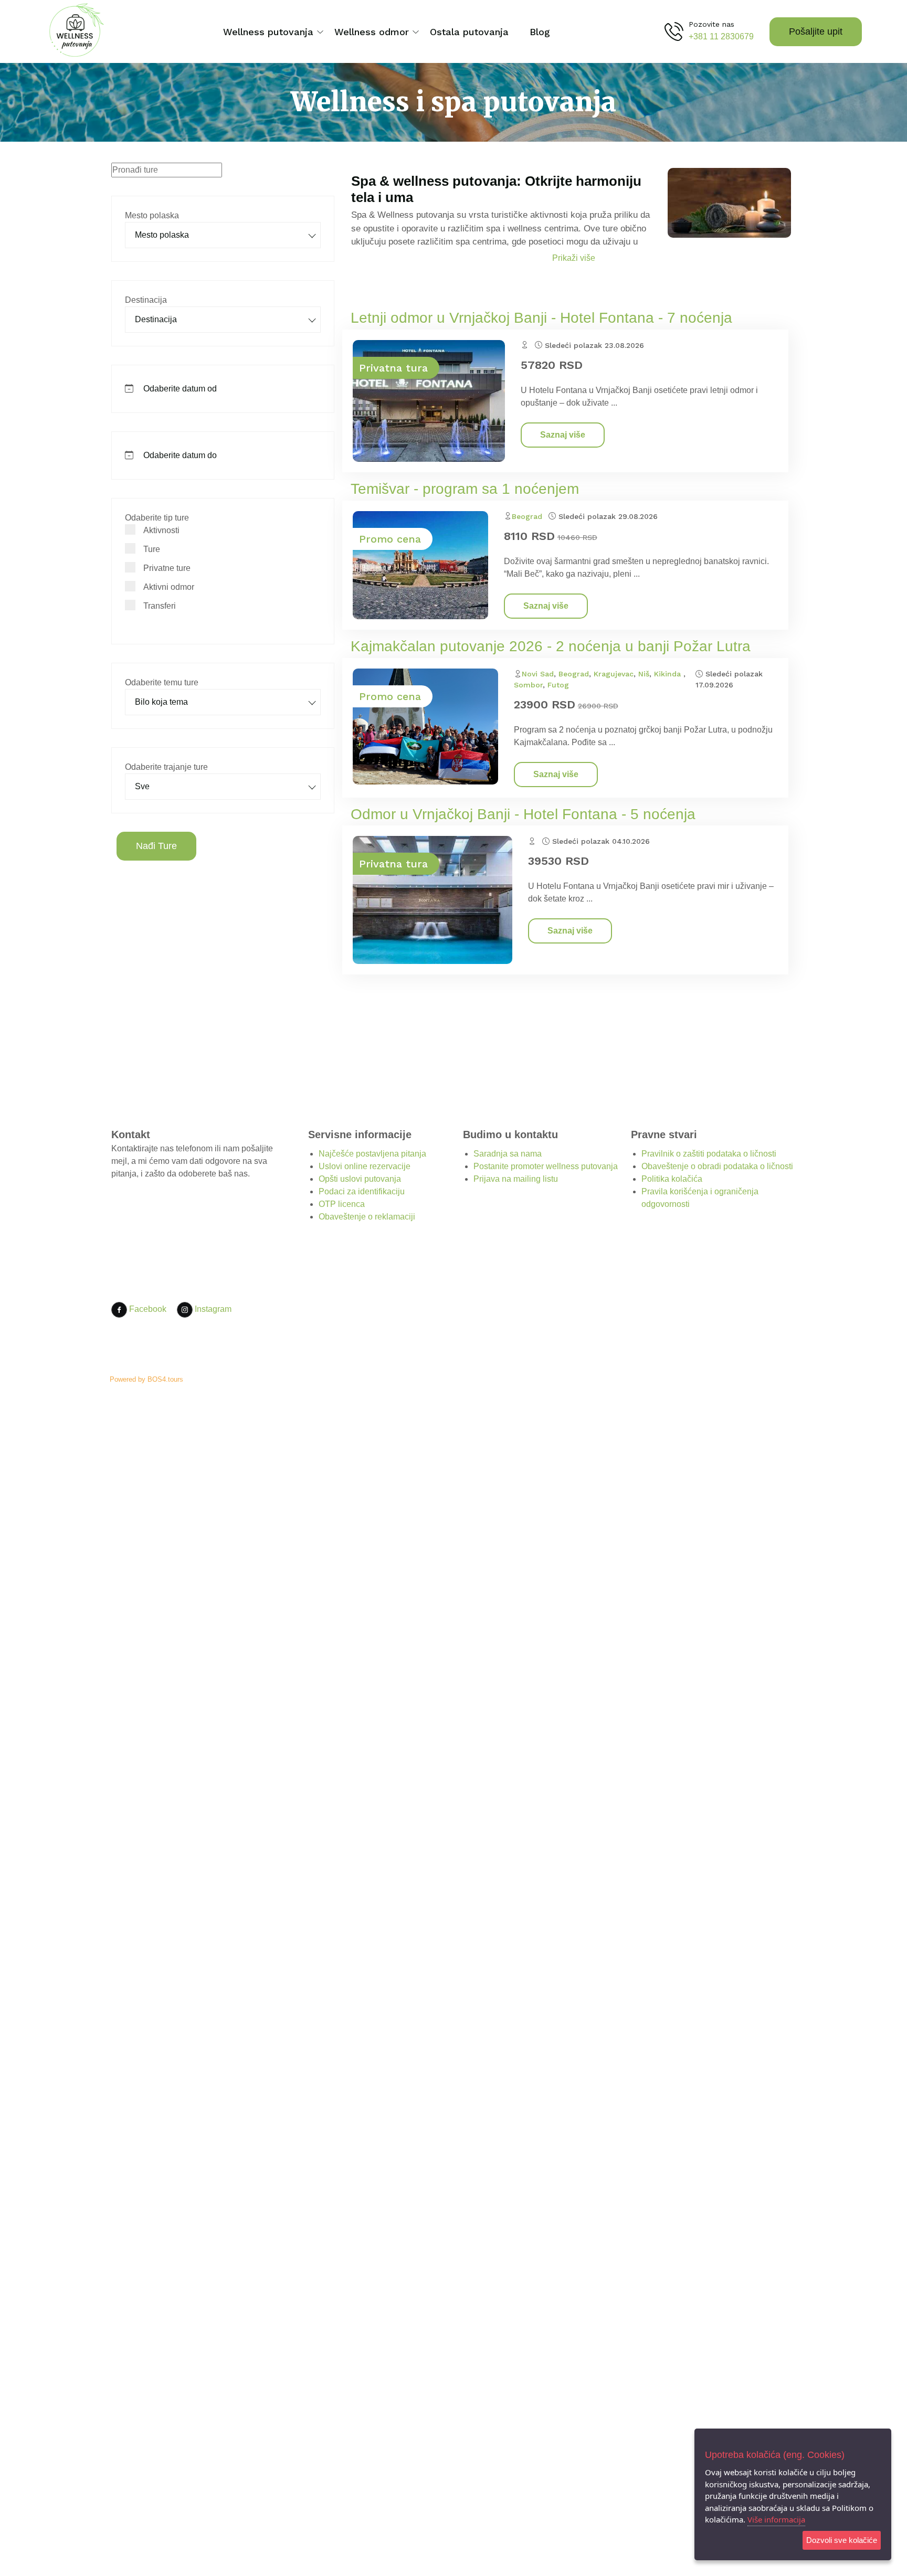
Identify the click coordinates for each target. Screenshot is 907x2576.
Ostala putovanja (469, 32)
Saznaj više (563, 435)
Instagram (212, 1309)
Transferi (160, 606)
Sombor (528, 685)
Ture (152, 549)
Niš (644, 674)
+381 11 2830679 (721, 36)
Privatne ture (167, 568)
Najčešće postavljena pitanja (372, 1154)
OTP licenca (342, 1204)
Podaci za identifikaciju (362, 1191)
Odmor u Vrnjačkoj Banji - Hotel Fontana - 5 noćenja (523, 814)
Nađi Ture (156, 846)
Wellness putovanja (268, 32)
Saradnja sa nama (508, 1154)
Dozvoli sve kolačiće (842, 2540)
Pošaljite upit (816, 31)
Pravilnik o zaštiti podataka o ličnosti (709, 1154)
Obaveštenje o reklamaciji (367, 1217)
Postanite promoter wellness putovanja (546, 1166)
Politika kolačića (672, 1179)
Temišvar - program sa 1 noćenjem (465, 489)
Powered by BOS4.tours (146, 1379)
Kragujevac (614, 674)
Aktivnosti (161, 530)
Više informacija (776, 2519)
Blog (540, 32)
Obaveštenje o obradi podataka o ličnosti (717, 1166)
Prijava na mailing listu (516, 1179)
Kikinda (669, 674)
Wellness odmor (372, 32)
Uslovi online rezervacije (365, 1166)
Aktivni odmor (169, 587)
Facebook (147, 1309)
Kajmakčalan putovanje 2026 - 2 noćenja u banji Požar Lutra (551, 646)
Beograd (527, 516)
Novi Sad (538, 674)
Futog (558, 685)
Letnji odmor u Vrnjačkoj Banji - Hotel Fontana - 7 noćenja (541, 318)
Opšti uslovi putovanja (360, 1179)
